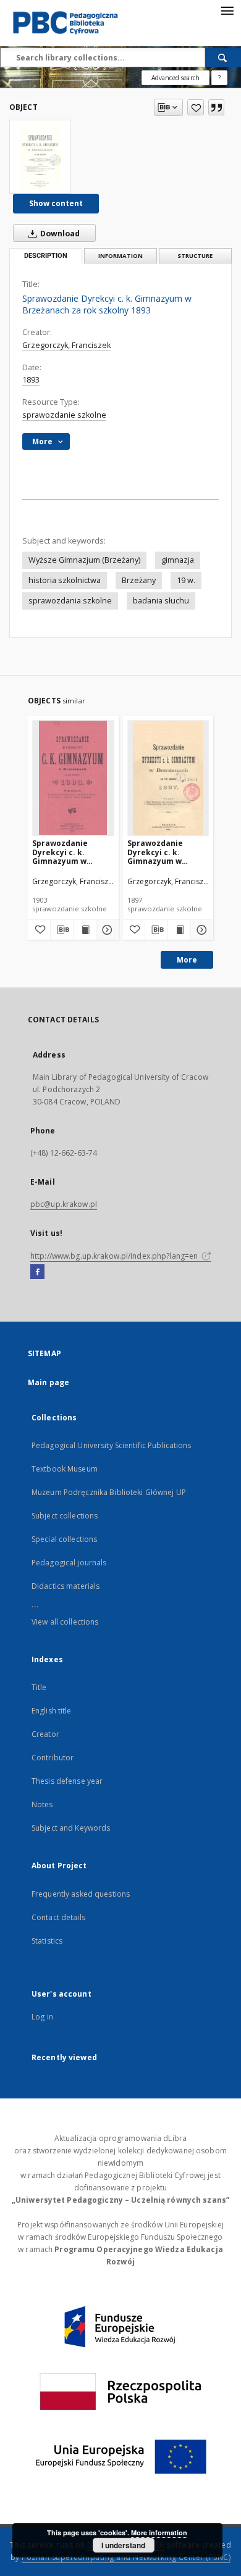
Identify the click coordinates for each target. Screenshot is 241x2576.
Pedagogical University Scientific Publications (112, 1445)
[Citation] (216, 107)
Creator (45, 1734)
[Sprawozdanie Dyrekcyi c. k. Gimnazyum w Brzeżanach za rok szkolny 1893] (40, 157)
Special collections (64, 1539)
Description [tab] (46, 256)
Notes (42, 1804)
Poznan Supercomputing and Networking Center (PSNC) (126, 2557)
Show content (56, 203)
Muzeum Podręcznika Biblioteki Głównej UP (109, 1492)
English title (52, 1711)
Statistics (47, 1941)
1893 (31, 380)
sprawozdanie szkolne (64, 415)
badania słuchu (161, 601)
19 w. (186, 580)
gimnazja (178, 560)
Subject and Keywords (71, 1828)
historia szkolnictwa (65, 580)
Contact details (58, 1917)
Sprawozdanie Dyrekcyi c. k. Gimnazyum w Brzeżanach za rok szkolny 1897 (163, 852)
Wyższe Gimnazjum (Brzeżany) (84, 560)
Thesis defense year (67, 1781)
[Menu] (227, 10)
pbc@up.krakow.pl (64, 1204)
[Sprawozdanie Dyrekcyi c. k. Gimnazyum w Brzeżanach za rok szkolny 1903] (73, 778)
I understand (123, 2545)
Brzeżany (139, 580)
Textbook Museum (65, 1469)
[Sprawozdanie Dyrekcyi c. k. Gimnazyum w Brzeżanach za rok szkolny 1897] (168, 778)
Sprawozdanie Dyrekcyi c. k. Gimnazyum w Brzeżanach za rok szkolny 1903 (68, 852)
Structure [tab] (195, 256)
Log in (42, 2017)
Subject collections (65, 1516)
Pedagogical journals (69, 1563)
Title (39, 1687)
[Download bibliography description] (62, 930)
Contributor (53, 1758)
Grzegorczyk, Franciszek (66, 345)
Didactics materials (66, 1586)
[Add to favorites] (196, 107)
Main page (49, 1382)
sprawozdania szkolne (70, 601)
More (187, 960)
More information (159, 2533)
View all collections (65, 1622)
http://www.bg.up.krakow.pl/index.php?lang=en (115, 1256)
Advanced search (175, 78)
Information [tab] (120, 256)
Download (59, 234)
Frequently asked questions (81, 1894)
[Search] (223, 57)
